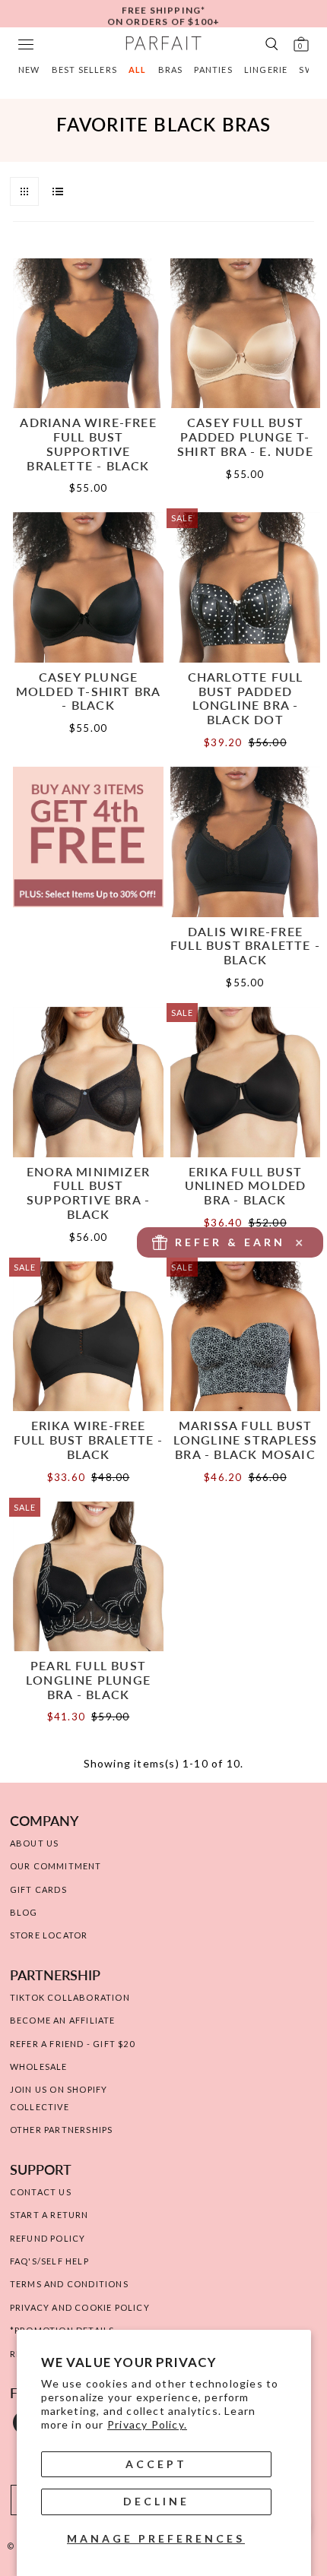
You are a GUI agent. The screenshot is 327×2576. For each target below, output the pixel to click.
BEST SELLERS (84, 70)
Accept (156, 2464)
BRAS (171, 70)
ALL (138, 70)
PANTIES (213, 70)
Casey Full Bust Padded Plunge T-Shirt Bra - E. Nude (245, 436)
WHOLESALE (39, 2066)
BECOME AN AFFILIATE (63, 2020)
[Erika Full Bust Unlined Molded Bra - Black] (246, 1082)
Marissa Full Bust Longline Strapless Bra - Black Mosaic (246, 1439)
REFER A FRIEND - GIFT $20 (72, 2044)
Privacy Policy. (147, 2424)
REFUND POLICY (48, 2238)
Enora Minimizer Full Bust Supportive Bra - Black (88, 1193)
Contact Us (41, 2192)
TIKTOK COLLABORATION (70, 1997)
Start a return (49, 2215)
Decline (156, 2501)
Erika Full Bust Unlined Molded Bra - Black (246, 1185)
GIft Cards (38, 1889)
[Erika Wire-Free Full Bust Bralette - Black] (88, 1337)
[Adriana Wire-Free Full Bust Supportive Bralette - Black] (88, 334)
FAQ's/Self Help (49, 2261)
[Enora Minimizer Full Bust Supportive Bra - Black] (88, 1082)
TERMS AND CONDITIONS (69, 2284)
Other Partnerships (62, 2130)
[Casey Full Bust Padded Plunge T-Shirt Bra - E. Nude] (246, 334)
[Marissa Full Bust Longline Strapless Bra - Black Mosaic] (246, 1337)
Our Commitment (56, 1866)
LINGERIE (266, 70)
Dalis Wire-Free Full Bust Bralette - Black (245, 945)
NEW (29, 70)
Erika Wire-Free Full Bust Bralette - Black (89, 1439)
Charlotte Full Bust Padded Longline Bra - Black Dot (246, 698)
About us (35, 1843)
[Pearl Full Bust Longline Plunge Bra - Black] (88, 1577)
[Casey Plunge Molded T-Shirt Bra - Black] (88, 587)
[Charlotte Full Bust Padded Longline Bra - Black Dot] (246, 587)
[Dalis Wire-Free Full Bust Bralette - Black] (246, 842)
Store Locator (49, 1935)
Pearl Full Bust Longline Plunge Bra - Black (88, 1679)
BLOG (24, 1912)
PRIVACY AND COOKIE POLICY (80, 2307)
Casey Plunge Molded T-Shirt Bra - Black (89, 691)
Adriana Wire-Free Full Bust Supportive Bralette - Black (88, 443)
